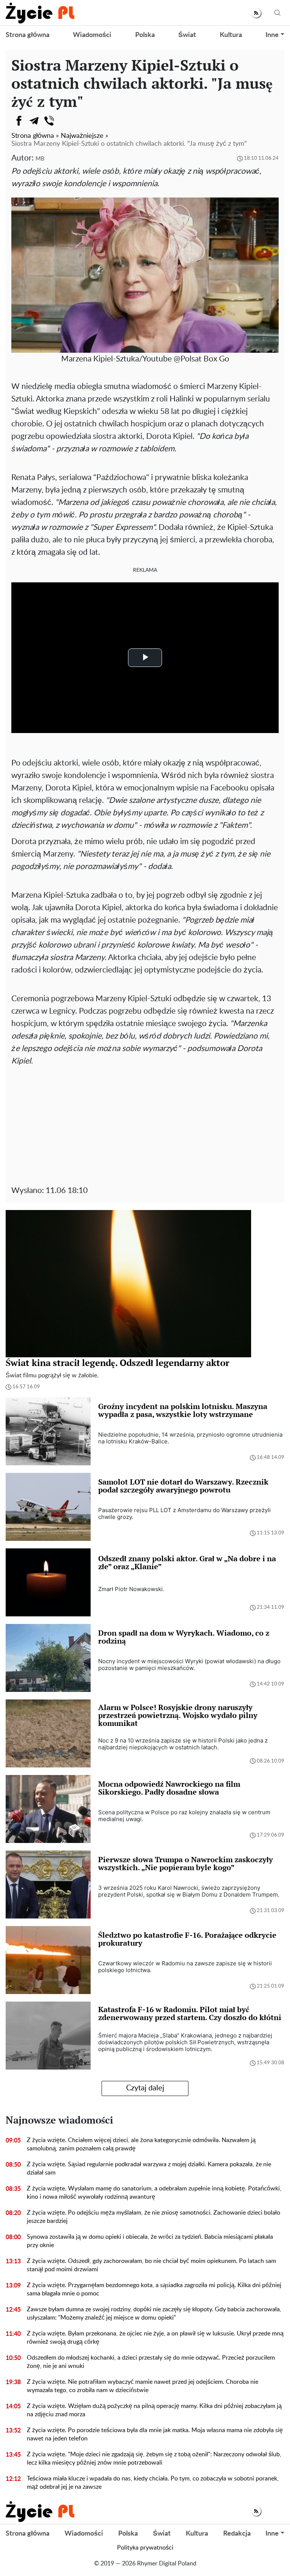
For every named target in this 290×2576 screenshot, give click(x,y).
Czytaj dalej (145, 2088)
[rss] (256, 13)
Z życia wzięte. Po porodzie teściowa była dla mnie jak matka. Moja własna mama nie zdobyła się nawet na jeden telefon (155, 2434)
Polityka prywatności (145, 2548)
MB (40, 159)
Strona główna (28, 35)
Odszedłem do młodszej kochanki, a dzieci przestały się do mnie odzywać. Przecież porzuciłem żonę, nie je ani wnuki (151, 2362)
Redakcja (237, 2534)
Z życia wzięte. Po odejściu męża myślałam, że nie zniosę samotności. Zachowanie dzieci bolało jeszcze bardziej (153, 2217)
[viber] (49, 121)
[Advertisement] (145, 1124)
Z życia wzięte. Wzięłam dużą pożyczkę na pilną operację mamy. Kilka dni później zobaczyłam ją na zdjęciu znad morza (154, 2410)
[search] (278, 13)
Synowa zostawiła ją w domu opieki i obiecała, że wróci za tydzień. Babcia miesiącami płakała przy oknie (150, 2241)
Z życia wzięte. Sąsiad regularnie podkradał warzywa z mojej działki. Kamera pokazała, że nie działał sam (149, 2169)
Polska (145, 35)
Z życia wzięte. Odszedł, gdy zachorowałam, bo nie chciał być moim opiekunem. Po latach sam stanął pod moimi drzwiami (151, 2265)
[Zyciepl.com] (40, 13)
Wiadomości (92, 35)
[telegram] (34, 121)
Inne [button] (272, 35)
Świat (187, 35)
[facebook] (19, 121)
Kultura (231, 35)
